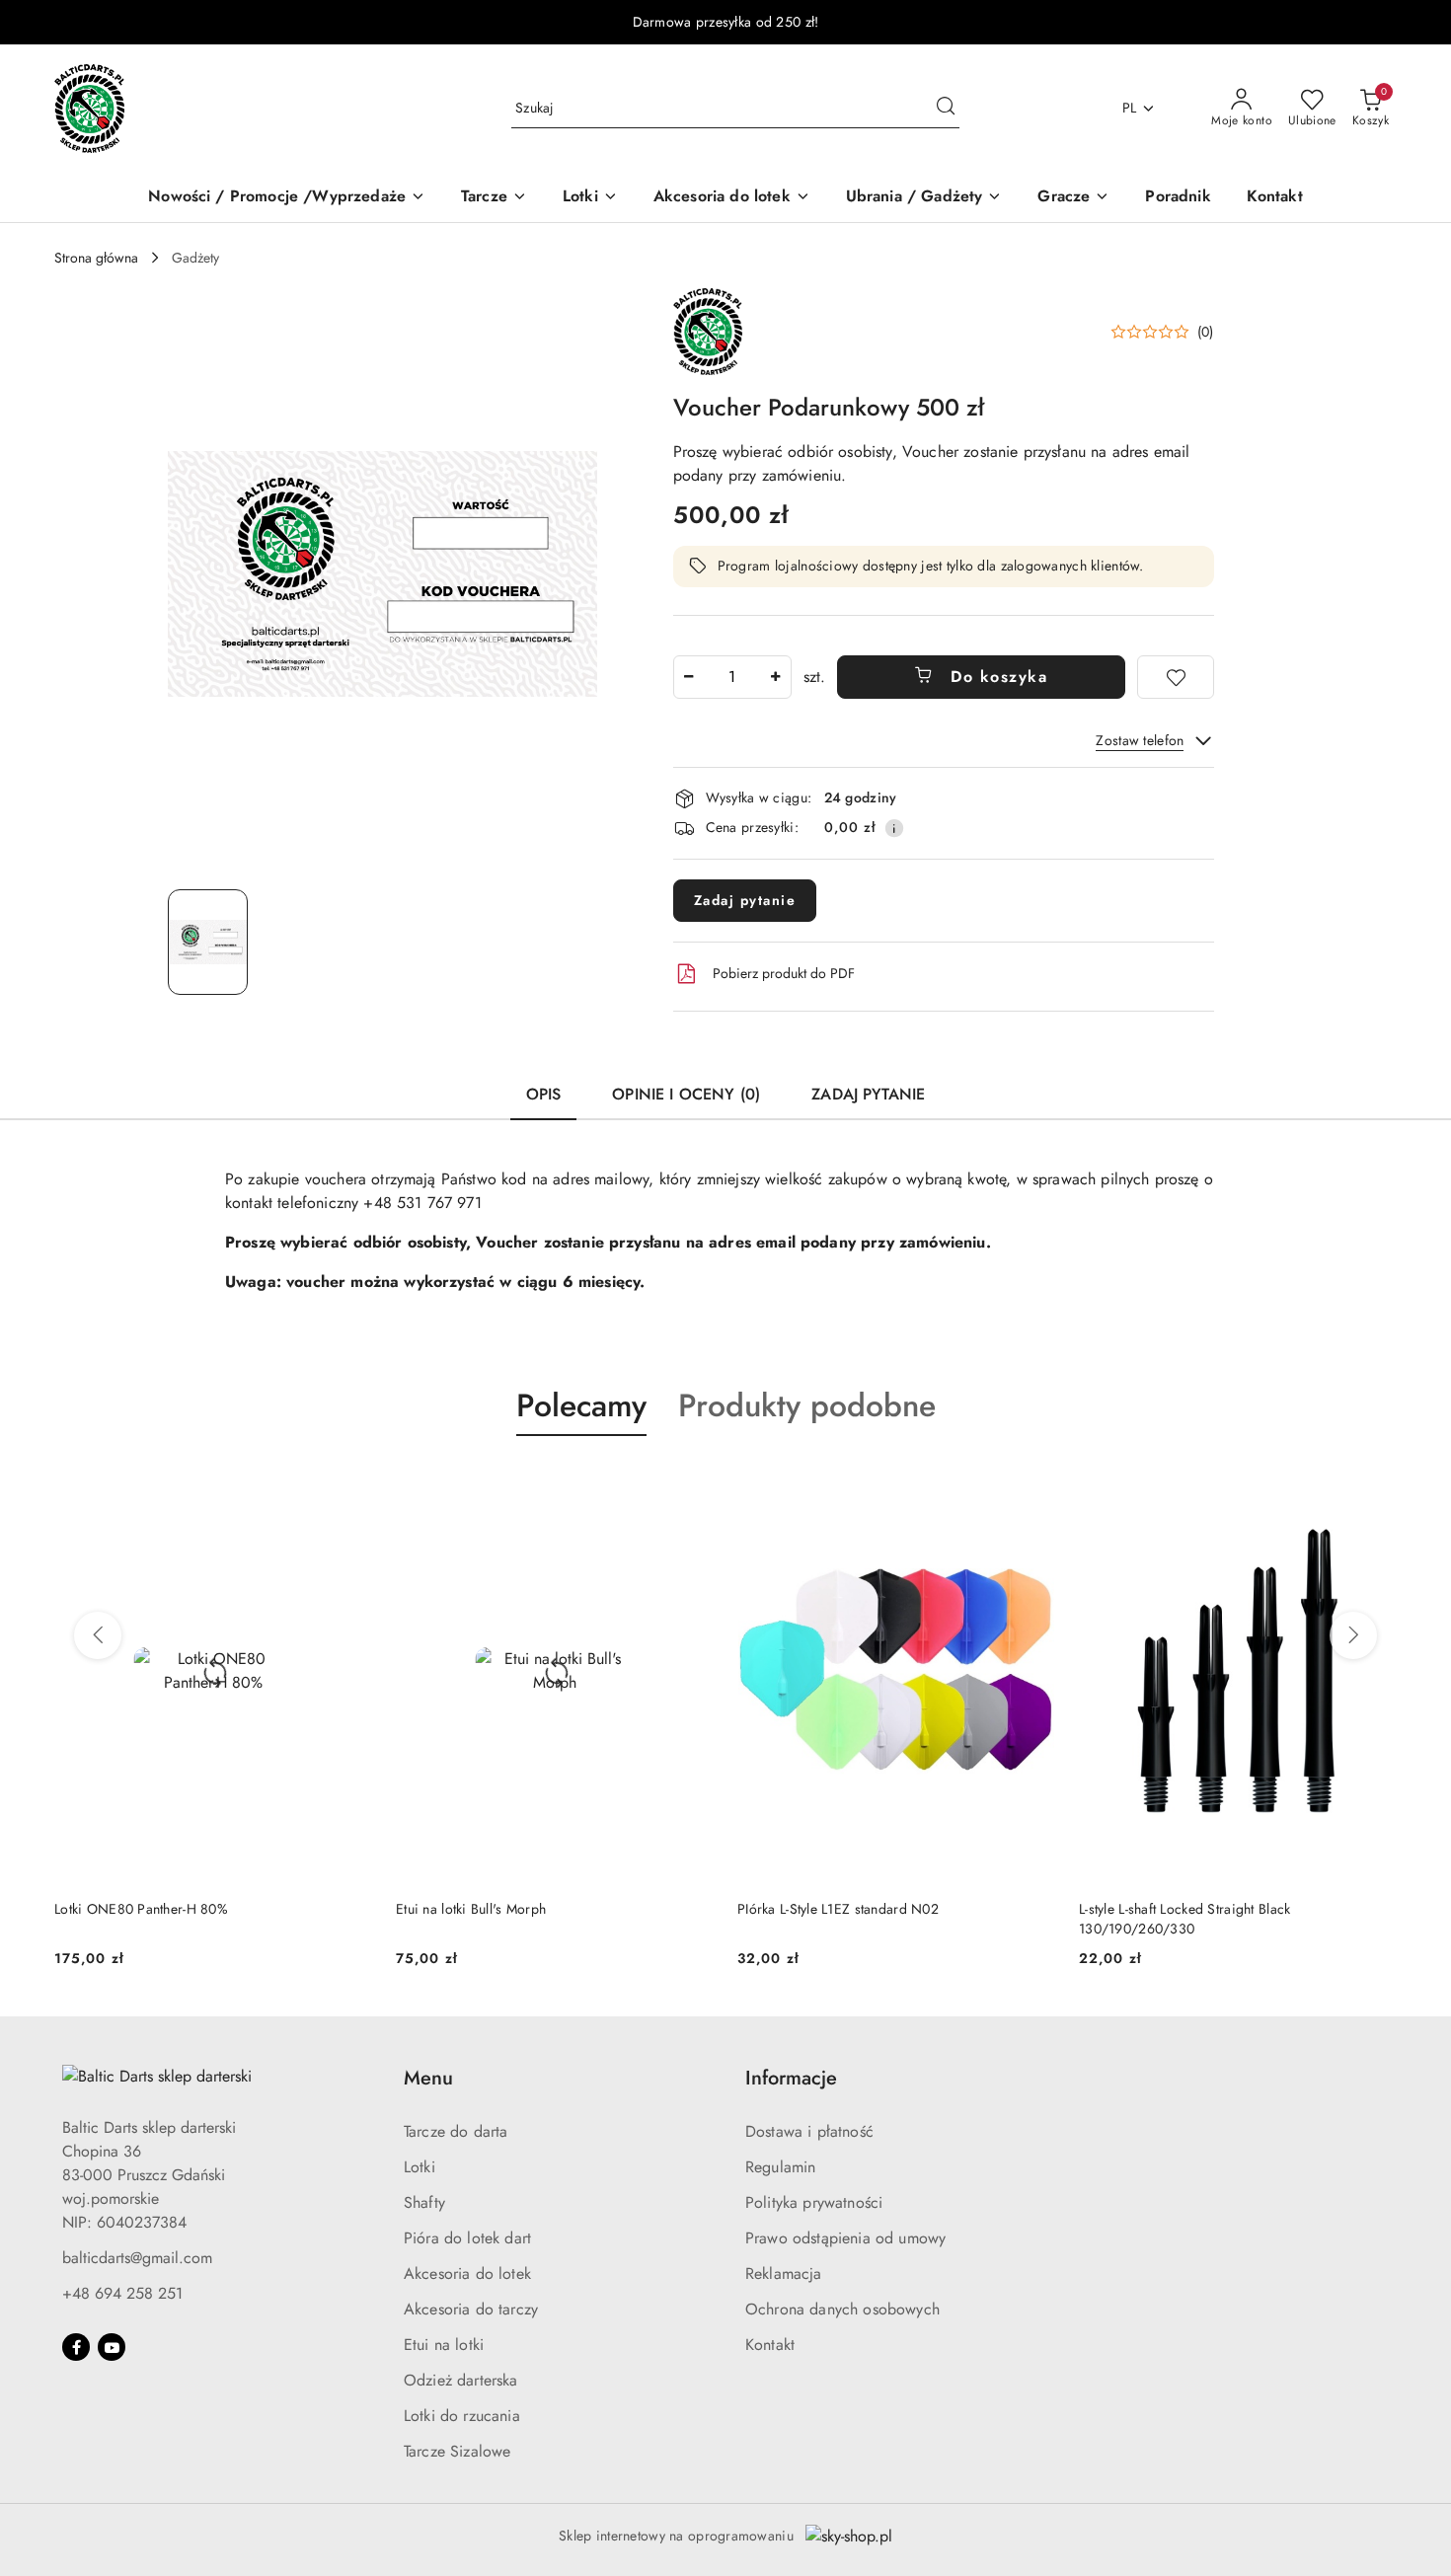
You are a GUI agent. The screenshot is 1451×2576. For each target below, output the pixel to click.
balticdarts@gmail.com (137, 2258)
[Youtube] (112, 2347)
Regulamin (780, 2167)
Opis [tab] (544, 1094)
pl (1130, 108)
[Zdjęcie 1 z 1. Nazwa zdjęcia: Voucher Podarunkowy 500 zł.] (208, 942)
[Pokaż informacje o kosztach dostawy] (894, 828)
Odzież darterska (461, 2380)
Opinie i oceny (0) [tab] (686, 1094)
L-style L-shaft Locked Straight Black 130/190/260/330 (843, 1919)
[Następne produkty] (1353, 1635)
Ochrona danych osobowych (842, 2309)
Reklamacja (784, 2273)
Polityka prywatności (814, 2202)
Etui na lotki (444, 2345)
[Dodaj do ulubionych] (1176, 677)
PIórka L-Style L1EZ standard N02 (496, 1909)
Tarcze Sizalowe (457, 2451)
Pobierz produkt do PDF (784, 973)
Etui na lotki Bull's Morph (129, 1909)
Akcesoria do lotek (467, 2273)
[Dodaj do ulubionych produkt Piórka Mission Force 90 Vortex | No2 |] (1374, 1482)
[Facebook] (76, 2347)
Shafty (424, 2202)
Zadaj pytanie (745, 900)
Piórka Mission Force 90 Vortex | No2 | (1200, 1909)
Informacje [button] (791, 2078)
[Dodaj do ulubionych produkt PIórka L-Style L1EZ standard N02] (691, 1482)
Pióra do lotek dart (467, 2238)
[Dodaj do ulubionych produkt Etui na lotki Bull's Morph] (349, 1482)
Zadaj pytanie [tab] (868, 1094)
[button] (1162, 332)
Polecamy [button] (581, 1405)
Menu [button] (428, 2078)
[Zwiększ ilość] (776, 677)
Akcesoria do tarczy (471, 2309)
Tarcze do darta (456, 2131)
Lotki (420, 2167)
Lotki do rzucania (462, 2416)
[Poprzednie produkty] (98, 1635)
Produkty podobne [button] (807, 1405)
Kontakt (770, 2345)
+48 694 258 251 (122, 2293)
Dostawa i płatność (809, 2131)
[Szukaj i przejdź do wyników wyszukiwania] (946, 109)
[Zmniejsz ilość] (689, 677)
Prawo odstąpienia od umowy (845, 2238)
